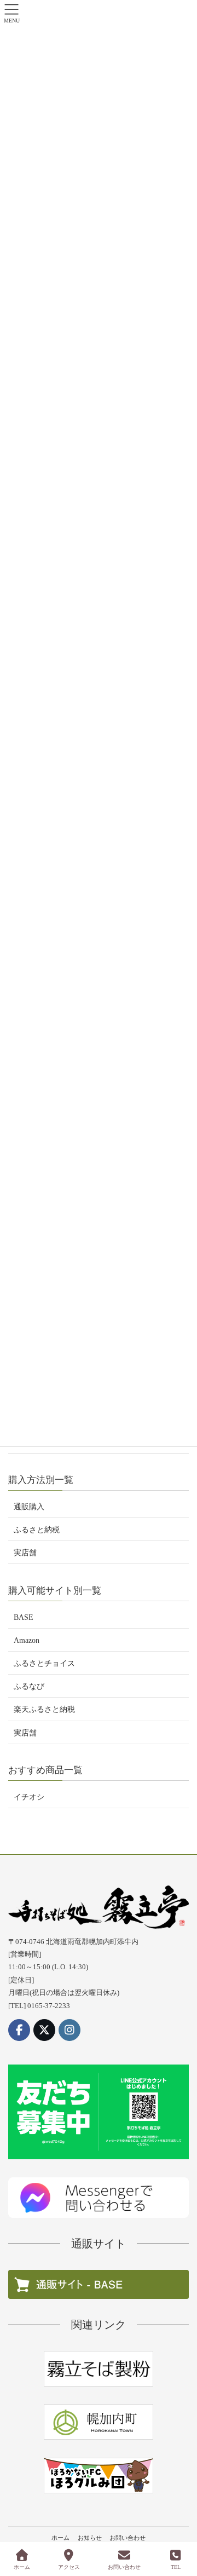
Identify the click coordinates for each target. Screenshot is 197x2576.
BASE (24, 1617)
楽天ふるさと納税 (44, 1709)
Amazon (27, 1640)
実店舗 (25, 1553)
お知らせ (90, 2538)
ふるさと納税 (37, 1530)
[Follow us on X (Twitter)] (44, 2030)
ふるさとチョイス (44, 1663)
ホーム (60, 2538)
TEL (176, 2567)
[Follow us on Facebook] (19, 2030)
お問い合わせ (128, 2538)
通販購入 (29, 1507)
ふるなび (29, 1686)
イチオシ (29, 1797)
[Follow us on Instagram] (69, 2030)
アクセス (69, 2567)
